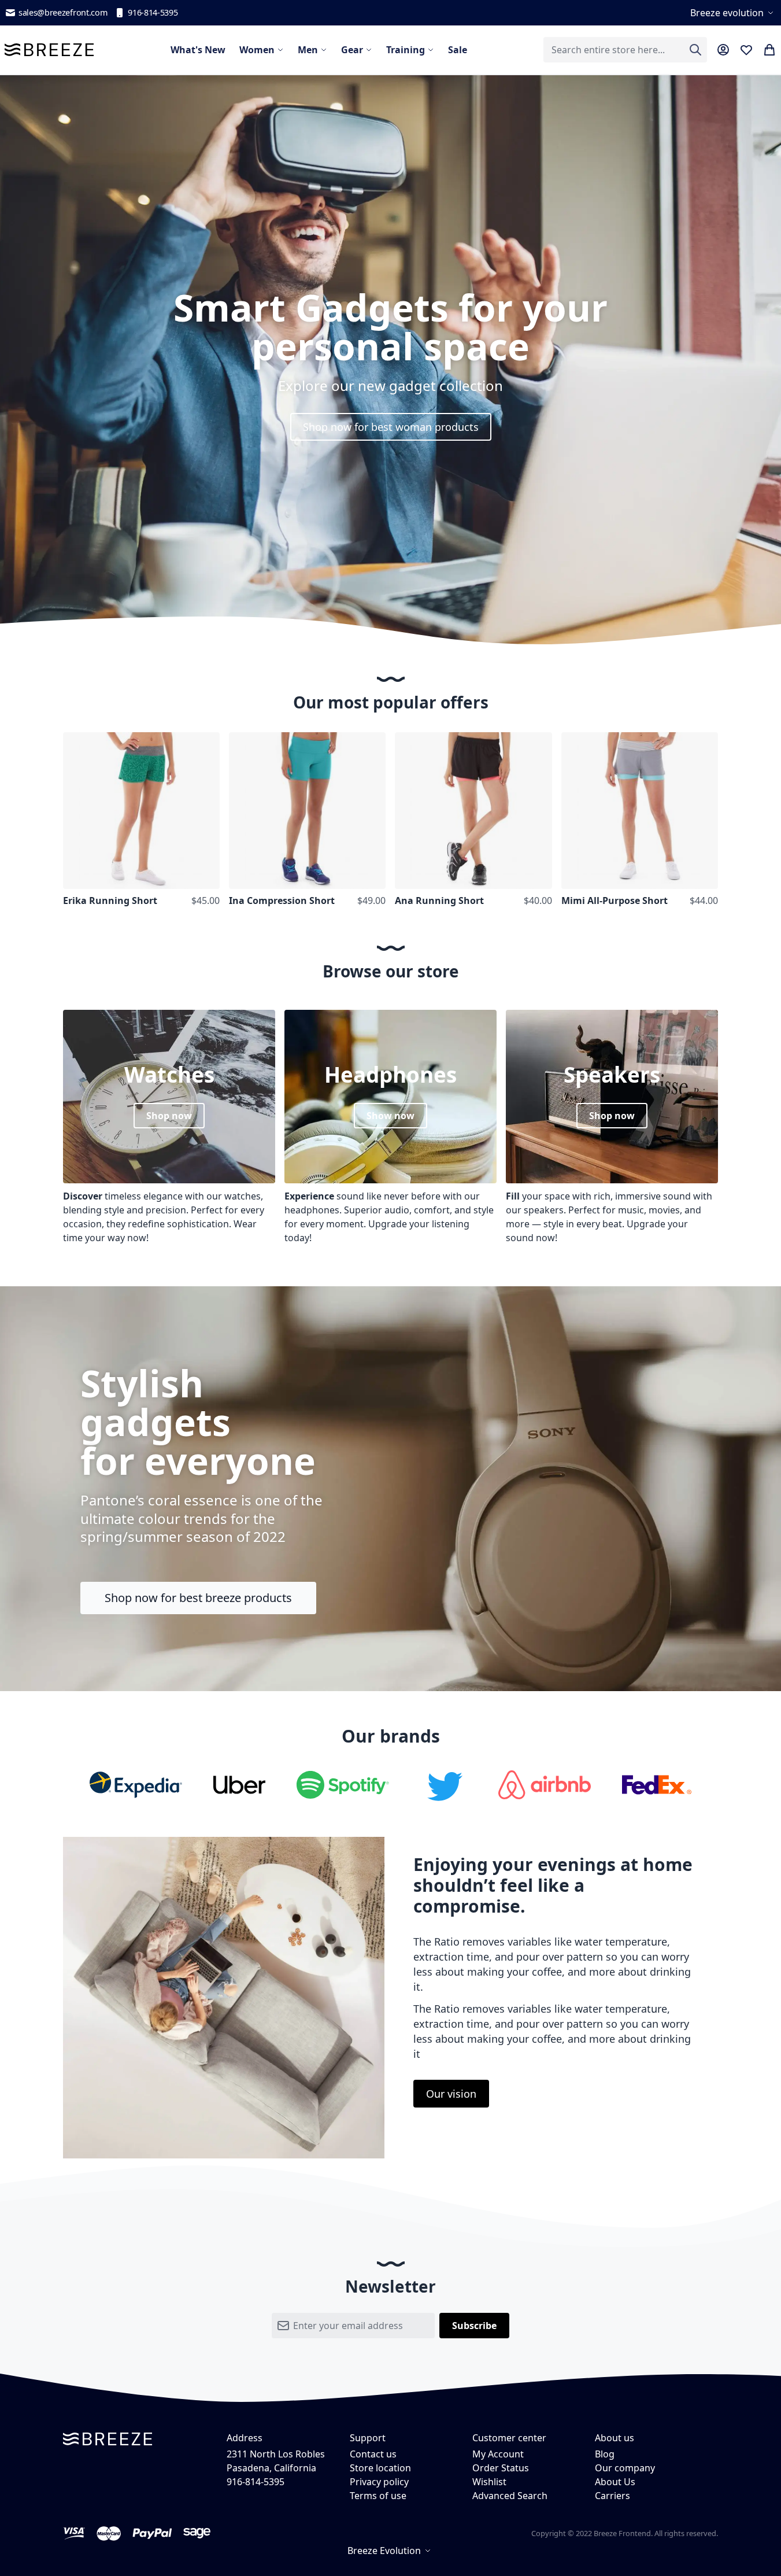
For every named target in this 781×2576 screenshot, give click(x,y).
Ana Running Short (439, 901)
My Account (498, 2454)
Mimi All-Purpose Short (615, 901)
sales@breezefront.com (63, 12)
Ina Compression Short (282, 901)
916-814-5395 (153, 12)
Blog (605, 2454)
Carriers (612, 2496)
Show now (390, 1116)
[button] (733, 13)
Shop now (169, 1116)
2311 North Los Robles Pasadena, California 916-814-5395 (276, 2468)
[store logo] (49, 50)
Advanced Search (510, 2496)
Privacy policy (379, 2482)
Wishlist (489, 2482)
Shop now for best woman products (391, 427)
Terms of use (378, 2496)
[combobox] (625, 50)
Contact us (373, 2454)
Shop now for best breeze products (198, 1598)
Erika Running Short (110, 901)
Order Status (501, 2468)
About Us (615, 2482)
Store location (380, 2468)
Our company (625, 2468)
